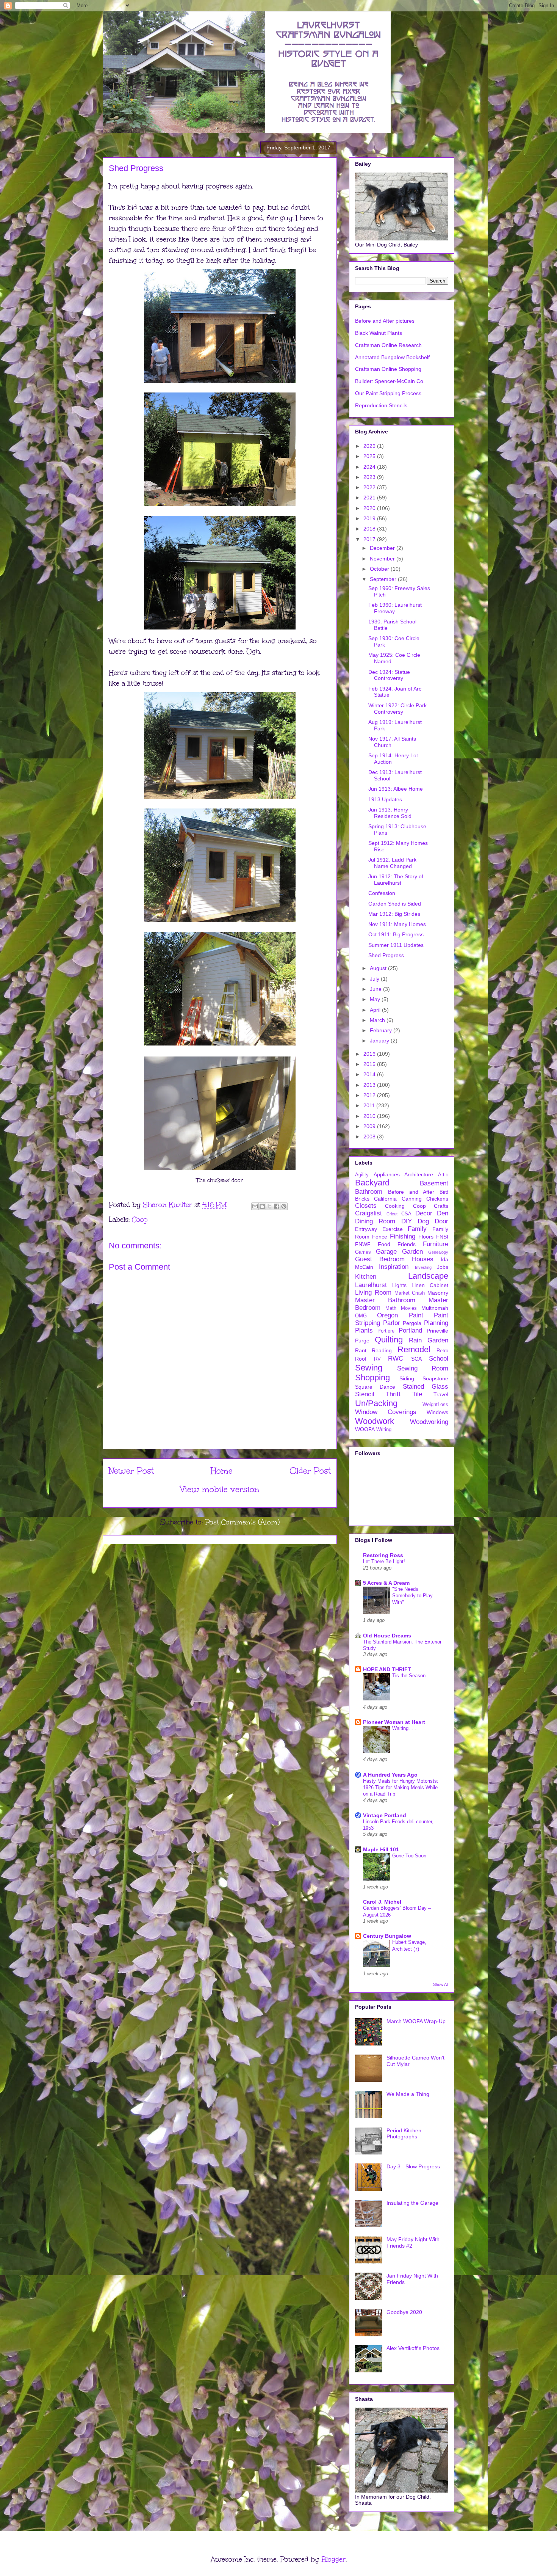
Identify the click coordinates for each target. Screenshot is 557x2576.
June (376, 989)
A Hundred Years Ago (390, 1775)
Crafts (441, 1206)
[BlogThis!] (262, 1206)
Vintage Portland (385, 1815)
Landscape (428, 1276)
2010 (370, 1116)
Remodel (414, 1349)
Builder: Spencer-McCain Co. (390, 381)
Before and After (411, 1192)
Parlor (392, 1323)
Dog (423, 1221)
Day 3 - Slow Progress (413, 2166)
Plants (364, 1330)
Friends (407, 1244)
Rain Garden (429, 1340)
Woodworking (429, 1422)
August (379, 968)
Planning (436, 1323)
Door (441, 1221)
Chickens (437, 1199)
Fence (380, 1237)
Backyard (372, 1183)
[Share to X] (269, 1206)
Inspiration (394, 1267)
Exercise (393, 1229)
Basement (434, 1183)
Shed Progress (386, 955)
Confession (382, 893)
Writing (384, 1430)
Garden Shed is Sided (395, 904)
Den (443, 1213)
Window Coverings (386, 1412)
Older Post (310, 1471)
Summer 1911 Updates (396, 945)
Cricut (392, 1214)
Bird (444, 1192)
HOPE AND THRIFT (387, 1669)
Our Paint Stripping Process (388, 393)
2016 (370, 1054)
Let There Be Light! (384, 1561)
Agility (362, 1175)
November (383, 559)
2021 (370, 498)
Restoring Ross (383, 1555)
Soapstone (435, 1378)
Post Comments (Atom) (242, 1522)
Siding (407, 1378)
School (439, 1359)
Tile (417, 1394)
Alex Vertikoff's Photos (413, 2348)
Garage (386, 1252)
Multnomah (435, 1308)
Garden (412, 1252)
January (380, 1041)
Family (417, 1229)
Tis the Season (409, 1676)
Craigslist (368, 1213)
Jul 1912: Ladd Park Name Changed (392, 863)
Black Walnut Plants (379, 333)
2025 (370, 456)
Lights (399, 1285)
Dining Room (375, 1221)
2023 (370, 477)
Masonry (438, 1293)
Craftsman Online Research (388, 345)
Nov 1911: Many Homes (397, 924)
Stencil (365, 1394)
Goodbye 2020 (404, 2312)
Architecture (419, 1174)
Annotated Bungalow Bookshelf (392, 357)
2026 (370, 446)
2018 (370, 529)
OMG (361, 1316)
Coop (140, 1220)
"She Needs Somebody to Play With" (412, 1596)
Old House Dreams (387, 1636)
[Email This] (255, 1206)
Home (222, 1471)
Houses (423, 1259)
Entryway (366, 1229)
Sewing (369, 1368)
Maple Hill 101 (381, 1849)
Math (391, 1308)
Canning (412, 1199)
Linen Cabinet (430, 1285)
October (380, 569)
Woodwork (375, 1421)
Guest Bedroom (380, 1259)
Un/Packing (376, 1403)
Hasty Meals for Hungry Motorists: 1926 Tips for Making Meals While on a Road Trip (401, 1788)
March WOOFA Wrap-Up (416, 2021)
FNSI (442, 1237)
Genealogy (438, 1252)
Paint (416, 1315)
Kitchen (366, 1277)
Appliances (387, 1174)
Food (384, 1244)
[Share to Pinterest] (284, 1206)
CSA (406, 1214)
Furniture (436, 1244)
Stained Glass (426, 1387)
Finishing (403, 1236)
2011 (370, 1105)
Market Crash (410, 1293)
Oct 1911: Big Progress (396, 934)
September (384, 579)
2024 (370, 467)
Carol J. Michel (382, 1902)
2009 (370, 1126)
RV (377, 1359)
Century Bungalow (387, 1936)
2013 (370, 1085)
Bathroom (369, 1192)
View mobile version (220, 1489)
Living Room (373, 1293)
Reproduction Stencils (381, 405)
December (383, 548)
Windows (437, 1412)
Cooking (395, 1206)
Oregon (387, 1315)
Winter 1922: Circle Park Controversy (397, 709)
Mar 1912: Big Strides (394, 914)
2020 (370, 508)
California (385, 1199)
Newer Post (131, 1471)
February (382, 1030)
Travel (441, 1394)
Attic (443, 1175)
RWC (396, 1359)
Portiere (386, 1331)
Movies (409, 1308)
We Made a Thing (408, 2094)
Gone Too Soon (409, 1856)
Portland (410, 1330)
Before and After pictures (385, 321)
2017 (370, 539)
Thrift (393, 1394)
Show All (441, 1984)
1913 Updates (385, 799)
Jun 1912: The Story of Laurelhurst (396, 880)
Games (363, 1252)
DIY (407, 1221)
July (375, 979)
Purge (362, 1341)
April (376, 1010)
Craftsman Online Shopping (388, 369)
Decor (424, 1213)
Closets (366, 1206)
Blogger (333, 2559)
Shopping (372, 1377)
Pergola (412, 1323)
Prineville (437, 1331)
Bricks (362, 1199)
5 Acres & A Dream (386, 1583)
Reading (382, 1350)
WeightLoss (435, 1405)
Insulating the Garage (412, 2203)
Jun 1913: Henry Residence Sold (390, 813)
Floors (426, 1237)
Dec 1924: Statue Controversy (389, 675)
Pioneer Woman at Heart (394, 1722)
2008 (370, 1137)
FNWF (363, 1244)
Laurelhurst (371, 1285)
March (378, 1020)
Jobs (443, 1267)
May (376, 999)
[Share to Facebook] (277, 1206)
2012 (370, 1095)
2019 (370, 518)
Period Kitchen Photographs (404, 2134)
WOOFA (365, 1429)
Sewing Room (423, 1368)
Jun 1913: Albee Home (396, 789)
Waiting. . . (404, 1728)
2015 (370, 1064)
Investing (423, 1267)
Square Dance (375, 1387)
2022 (370, 487)
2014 (370, 1074)
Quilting (389, 1340)
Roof (361, 1359)
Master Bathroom (385, 1300)
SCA (416, 1359)
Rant (361, 1350)
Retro (442, 1351)
